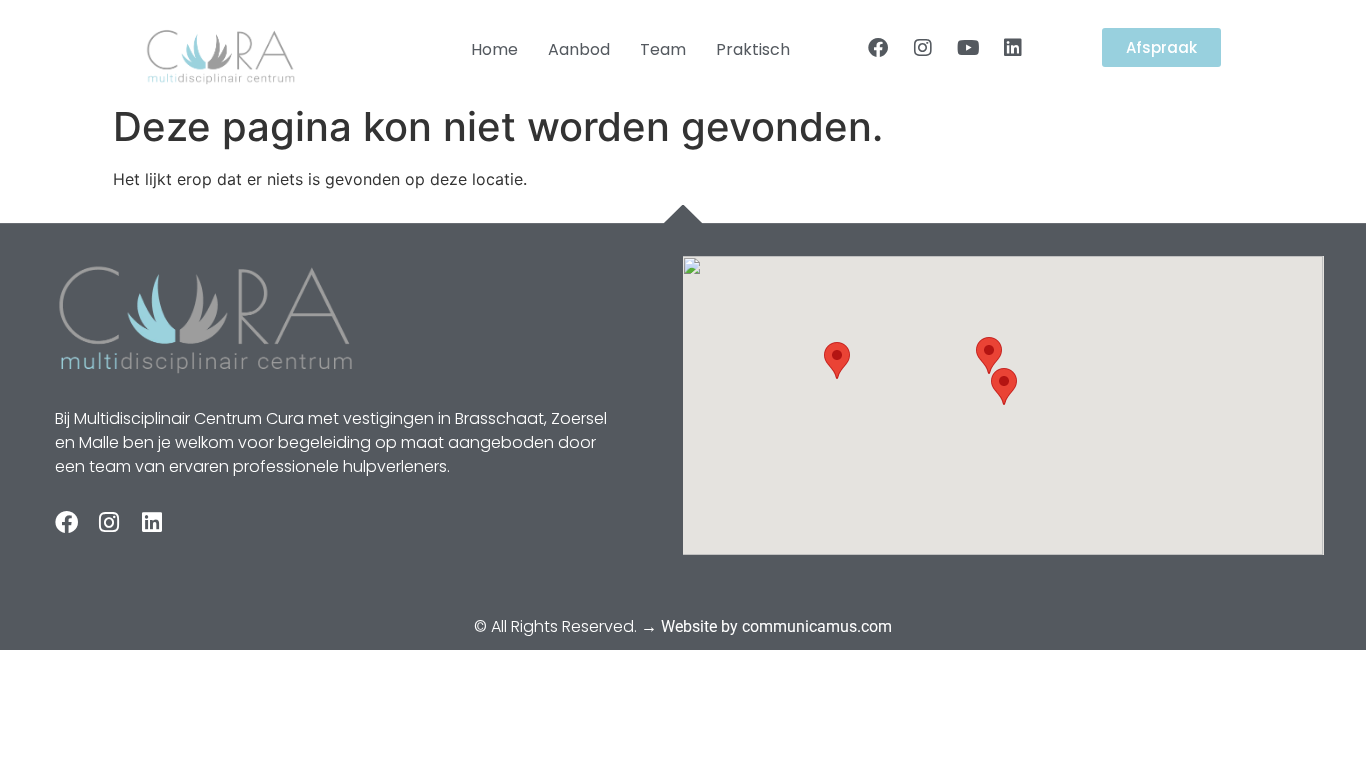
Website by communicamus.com (776, 626)
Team (663, 49)
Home (494, 49)
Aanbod (579, 49)
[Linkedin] (1013, 48)
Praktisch (753, 49)
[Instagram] (923, 48)
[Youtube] (968, 48)
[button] (1004, 386)
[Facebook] (878, 48)
